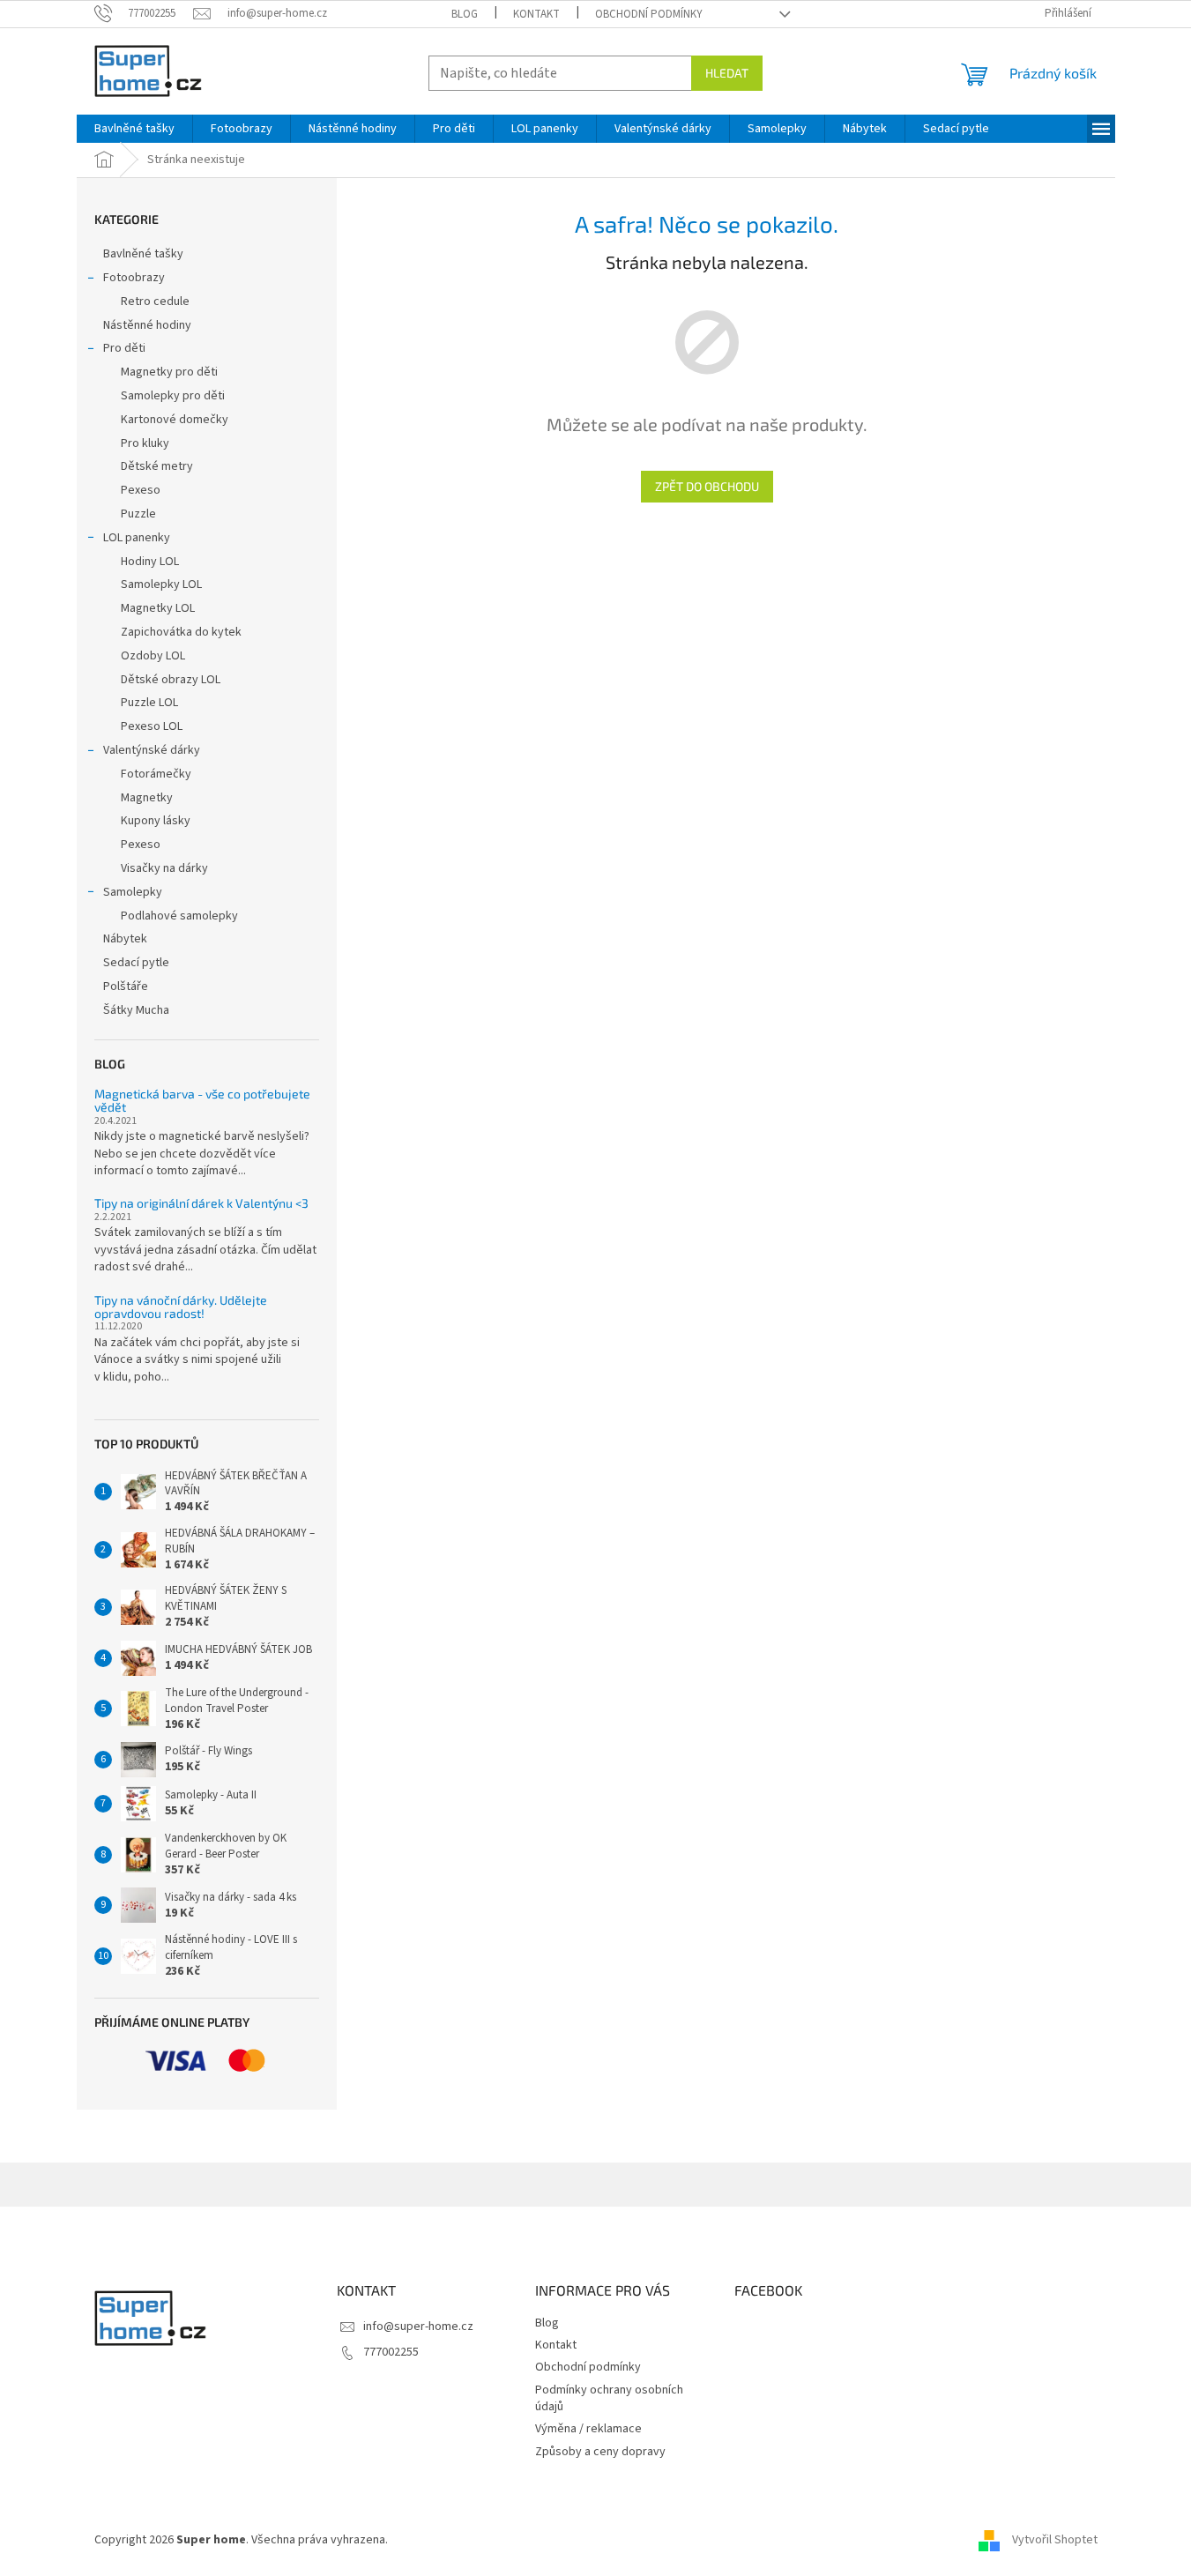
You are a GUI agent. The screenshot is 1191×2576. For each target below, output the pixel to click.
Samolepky (133, 892)
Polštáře (126, 986)
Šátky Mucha (136, 1010)
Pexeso (141, 490)
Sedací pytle (136, 963)
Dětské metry (157, 466)
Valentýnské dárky (152, 750)
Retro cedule (155, 302)
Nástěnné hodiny (147, 325)
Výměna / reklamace (588, 2429)
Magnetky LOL (158, 608)
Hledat (727, 73)
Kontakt (536, 14)
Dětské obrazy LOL (171, 680)
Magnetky (147, 798)
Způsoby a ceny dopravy (600, 2452)
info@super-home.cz (418, 2327)
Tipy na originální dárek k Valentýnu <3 (201, 1203)
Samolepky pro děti (173, 396)
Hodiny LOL (150, 562)
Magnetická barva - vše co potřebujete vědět (202, 1101)
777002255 (391, 2352)
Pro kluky (145, 443)
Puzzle (138, 514)
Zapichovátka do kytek (181, 632)
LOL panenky (137, 538)
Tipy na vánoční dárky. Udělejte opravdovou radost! (181, 1307)
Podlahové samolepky (179, 916)
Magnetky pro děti (169, 372)
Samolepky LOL (161, 584)
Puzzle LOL (149, 703)
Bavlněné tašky (143, 254)
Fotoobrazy (134, 278)
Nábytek (125, 939)
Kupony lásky (156, 821)
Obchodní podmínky (649, 14)
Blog (465, 14)
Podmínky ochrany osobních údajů (609, 2398)
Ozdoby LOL (153, 656)
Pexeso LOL (152, 726)
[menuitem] (134, 129)
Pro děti (124, 348)
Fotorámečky (156, 774)
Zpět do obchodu (707, 486)
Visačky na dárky (164, 868)
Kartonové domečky (175, 420)
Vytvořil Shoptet (1055, 2540)
